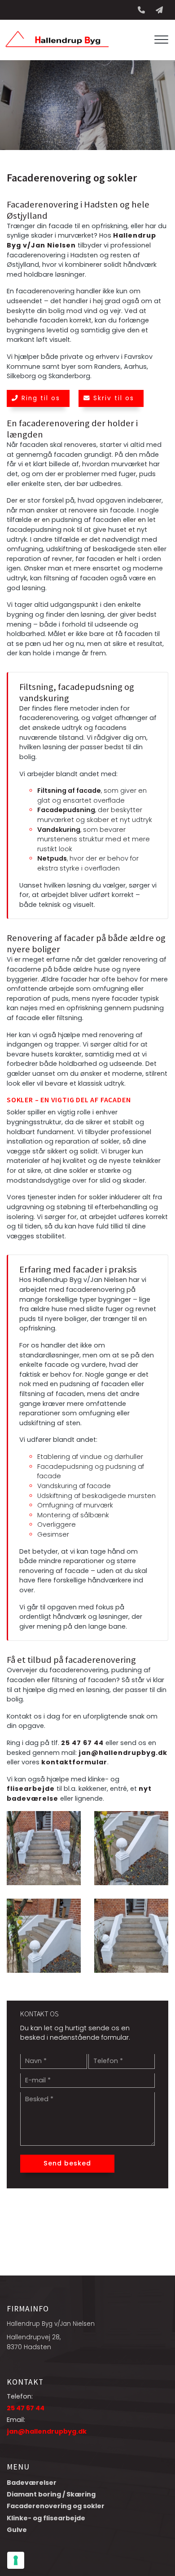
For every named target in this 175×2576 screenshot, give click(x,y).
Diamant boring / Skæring (51, 2494)
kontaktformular (74, 1762)
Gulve (17, 2530)
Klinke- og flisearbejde (46, 2518)
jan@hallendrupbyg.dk (123, 1753)
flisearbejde (31, 1789)
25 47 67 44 (82, 1743)
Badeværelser (32, 2483)
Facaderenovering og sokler (56, 2506)
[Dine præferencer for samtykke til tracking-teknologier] (16, 2560)
